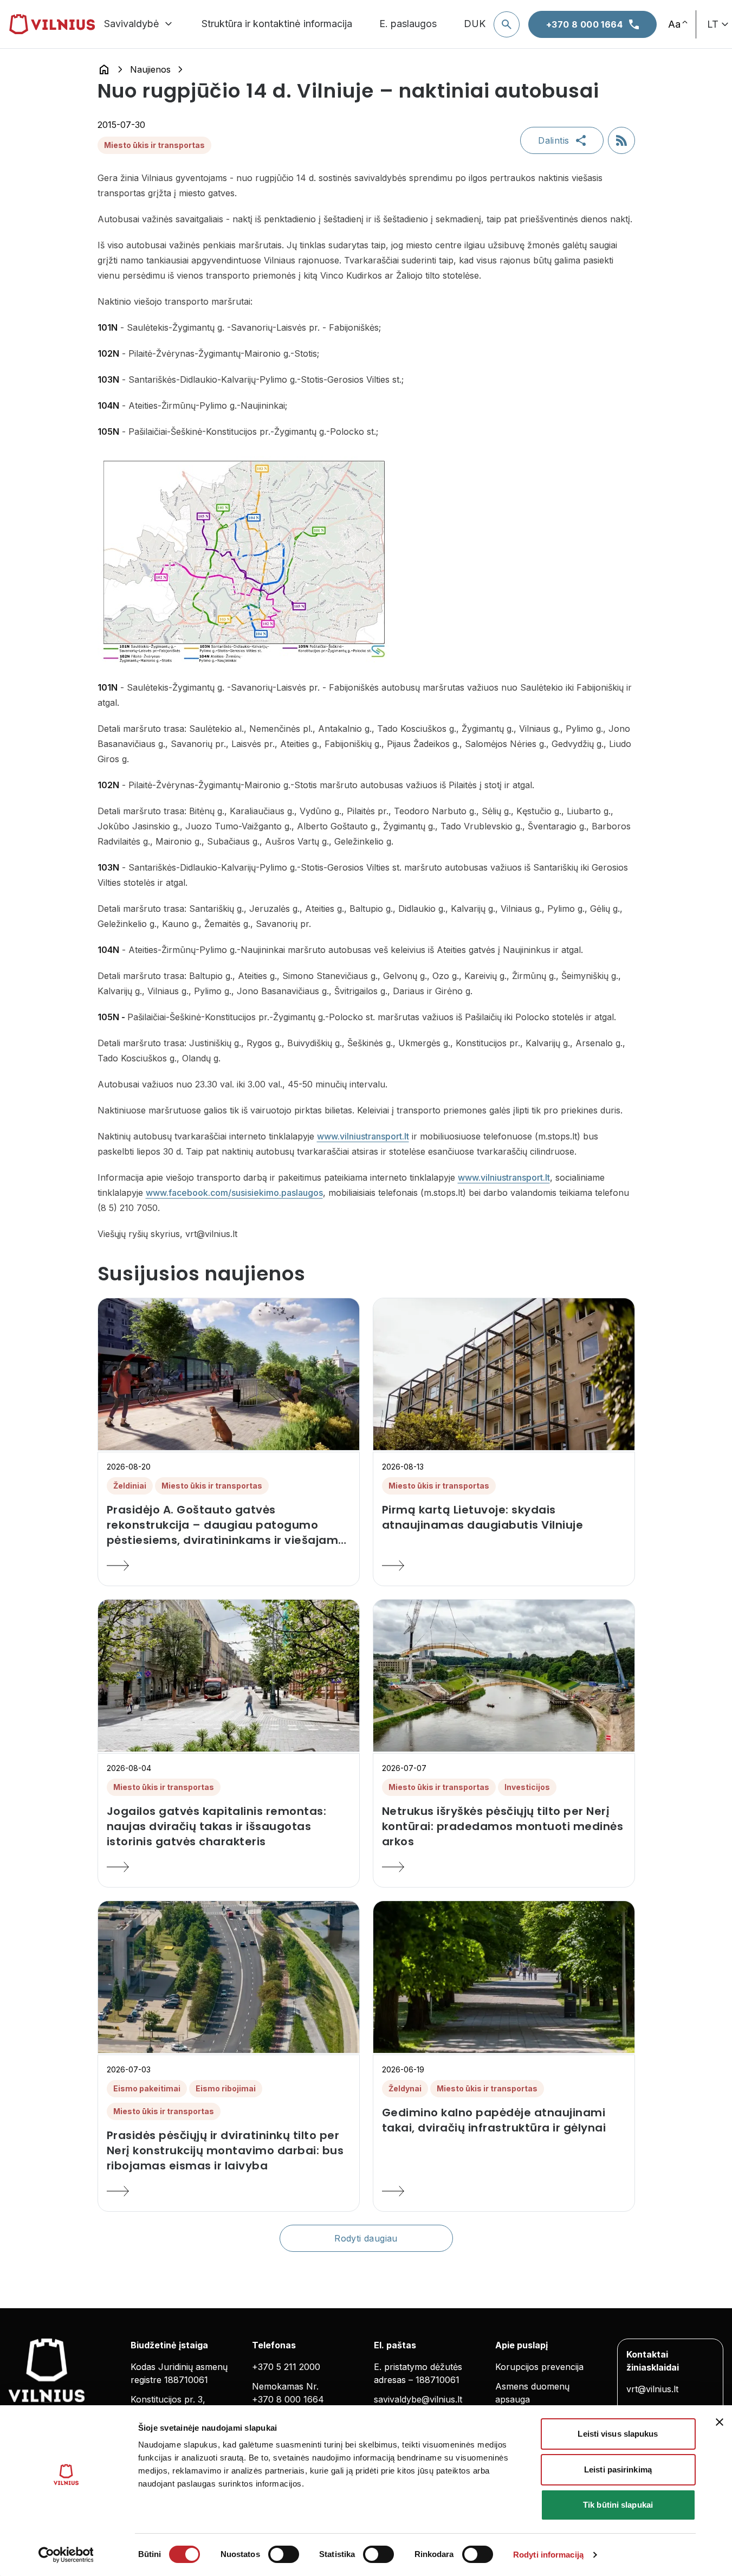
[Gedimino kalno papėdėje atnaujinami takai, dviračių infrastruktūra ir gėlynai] (504, 2191)
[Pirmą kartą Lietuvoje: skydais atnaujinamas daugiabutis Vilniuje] (504, 1566)
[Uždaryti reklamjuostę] (720, 2422)
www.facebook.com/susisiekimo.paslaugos (234, 1193)
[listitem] (229, 1525)
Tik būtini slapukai (618, 2505)
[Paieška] (507, 24)
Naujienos (150, 69)
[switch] (284, 2554)
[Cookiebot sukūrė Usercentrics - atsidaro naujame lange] (66, 2555)
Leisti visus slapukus (618, 2434)
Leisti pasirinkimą (618, 2469)
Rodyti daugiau (366, 2238)
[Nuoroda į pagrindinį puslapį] (104, 69)
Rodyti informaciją (548, 2555)
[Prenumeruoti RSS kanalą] (621, 140)
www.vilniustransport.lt (363, 1136)
